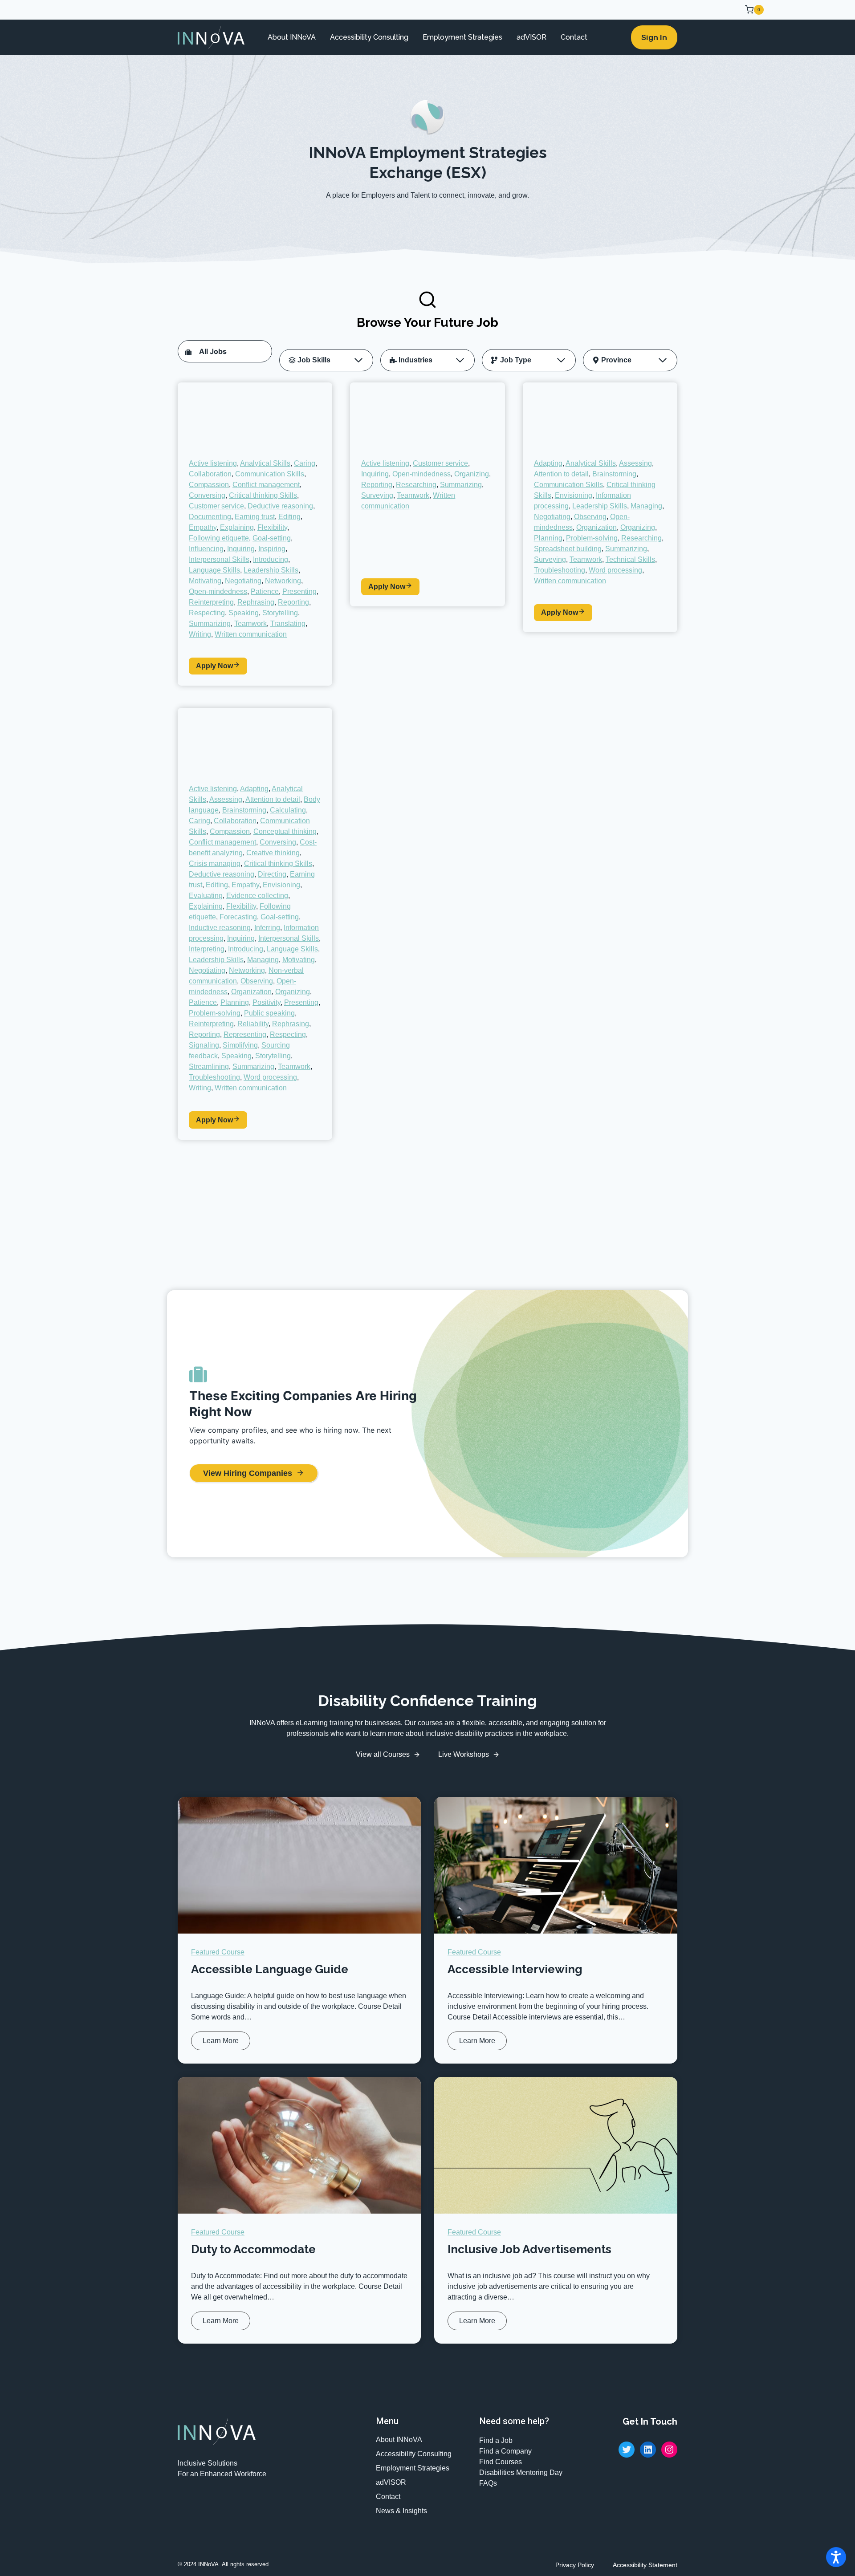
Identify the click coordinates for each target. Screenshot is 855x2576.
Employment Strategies (462, 37)
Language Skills (214, 570)
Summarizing (210, 624)
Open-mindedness (218, 591)
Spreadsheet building (568, 549)
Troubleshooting (560, 570)
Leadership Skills (271, 570)
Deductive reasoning (280, 506)
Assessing (635, 463)
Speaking (244, 613)
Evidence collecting (257, 896)
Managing (646, 506)
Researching (416, 485)
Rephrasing (256, 602)
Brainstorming (614, 474)
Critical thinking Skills (263, 495)
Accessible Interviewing (515, 1969)
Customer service (216, 506)
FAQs (488, 2483)
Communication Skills (270, 474)
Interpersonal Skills (219, 559)
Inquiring (241, 549)
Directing (272, 874)
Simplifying (240, 1045)
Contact (574, 37)
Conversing (207, 495)
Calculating (288, 810)
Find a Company (505, 2451)
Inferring (267, 928)
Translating (288, 624)
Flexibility (272, 527)
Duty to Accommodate (253, 2249)
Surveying (377, 495)
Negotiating (243, 581)
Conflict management (266, 485)
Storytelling (280, 613)
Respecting (207, 613)
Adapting (548, 463)
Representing (245, 1034)
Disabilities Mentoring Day (521, 2472)
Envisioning (574, 495)
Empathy (203, 527)
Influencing (206, 549)
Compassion (209, 485)
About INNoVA (292, 37)
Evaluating (206, 896)
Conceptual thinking (285, 831)
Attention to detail (561, 474)
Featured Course (218, 1952)
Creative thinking (273, 853)
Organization (596, 527)
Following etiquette (219, 538)
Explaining (237, 527)
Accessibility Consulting (369, 37)
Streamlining (209, 1067)
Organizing (472, 474)
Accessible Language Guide (270, 1969)
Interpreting (207, 949)
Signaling (204, 1045)
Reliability (253, 1024)
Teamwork (250, 624)
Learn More (223, 2043)
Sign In (654, 37)
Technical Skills (630, 559)
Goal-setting (272, 538)
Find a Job (496, 2440)
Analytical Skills (265, 463)
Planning (548, 538)
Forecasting (238, 917)
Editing (289, 517)
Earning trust (255, 517)
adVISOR (531, 37)
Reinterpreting (211, 602)
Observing (590, 517)
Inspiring (272, 549)
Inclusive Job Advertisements (529, 2249)
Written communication (251, 634)
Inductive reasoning (220, 928)
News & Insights (401, 2511)
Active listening (213, 463)
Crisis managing (215, 863)
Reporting (293, 602)
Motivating (205, 581)
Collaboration (210, 474)
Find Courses (501, 2462)
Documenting (210, 517)
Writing (200, 634)
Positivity (267, 1002)
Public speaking (269, 1013)
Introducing (271, 559)
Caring (305, 463)
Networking (283, 581)
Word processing (615, 570)
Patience (265, 591)
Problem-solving (592, 538)
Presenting (299, 591)
